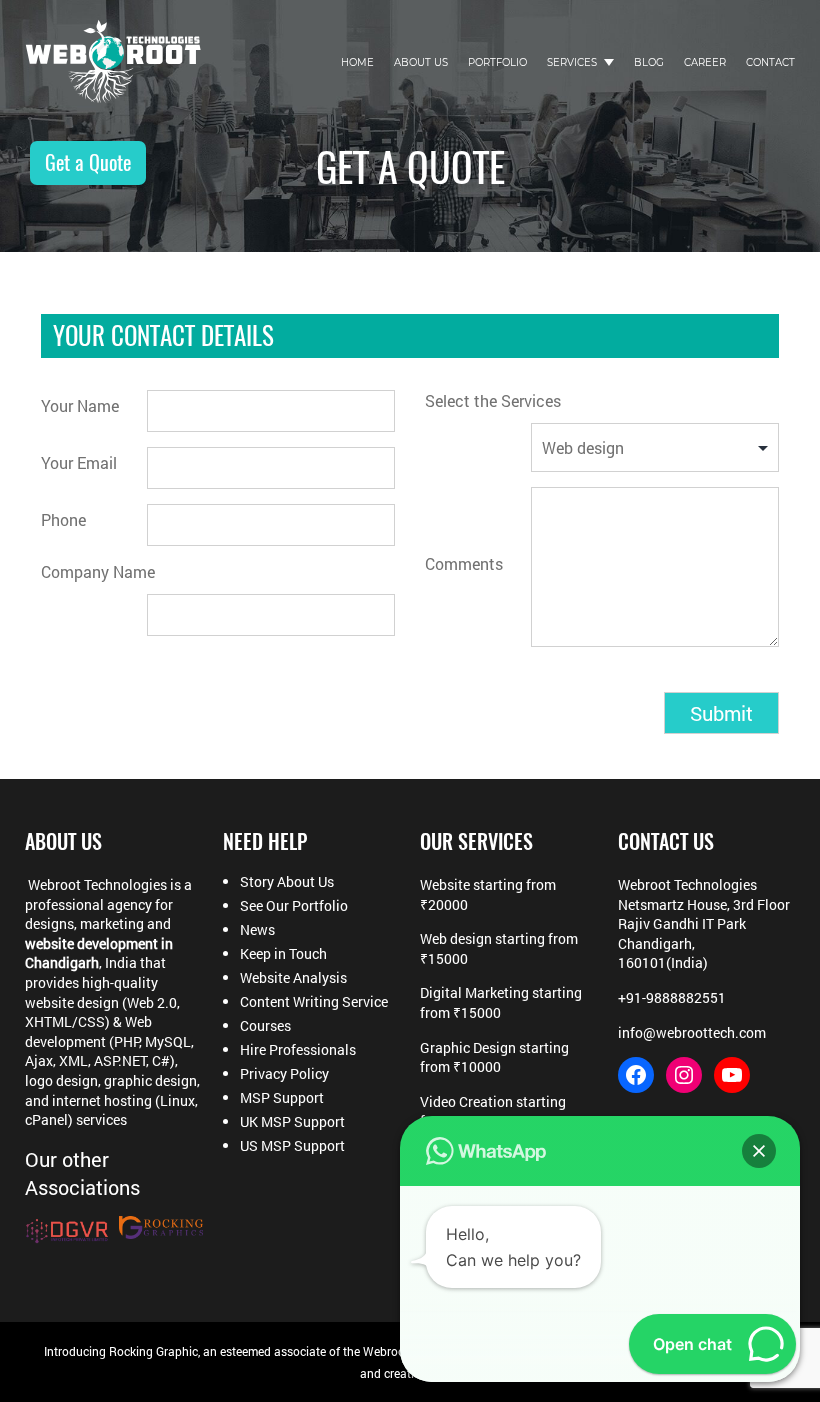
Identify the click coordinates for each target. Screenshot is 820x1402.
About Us (421, 62)
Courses (265, 1026)
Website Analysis (293, 978)
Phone (63, 519)
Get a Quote (88, 162)
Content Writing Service (314, 1002)
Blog (649, 62)
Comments (464, 563)
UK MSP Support (292, 1122)
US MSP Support (292, 1146)
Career (705, 62)
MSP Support (282, 1098)
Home (357, 62)
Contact (770, 62)
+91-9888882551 (672, 997)
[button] (759, 1151)
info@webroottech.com (692, 1032)
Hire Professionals (298, 1050)
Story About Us (287, 882)
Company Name (98, 571)
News (257, 930)
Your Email (79, 462)
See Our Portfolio (294, 906)
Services (572, 62)
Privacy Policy (284, 1074)
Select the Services (493, 400)
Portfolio (497, 62)
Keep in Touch (283, 954)
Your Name (80, 405)
